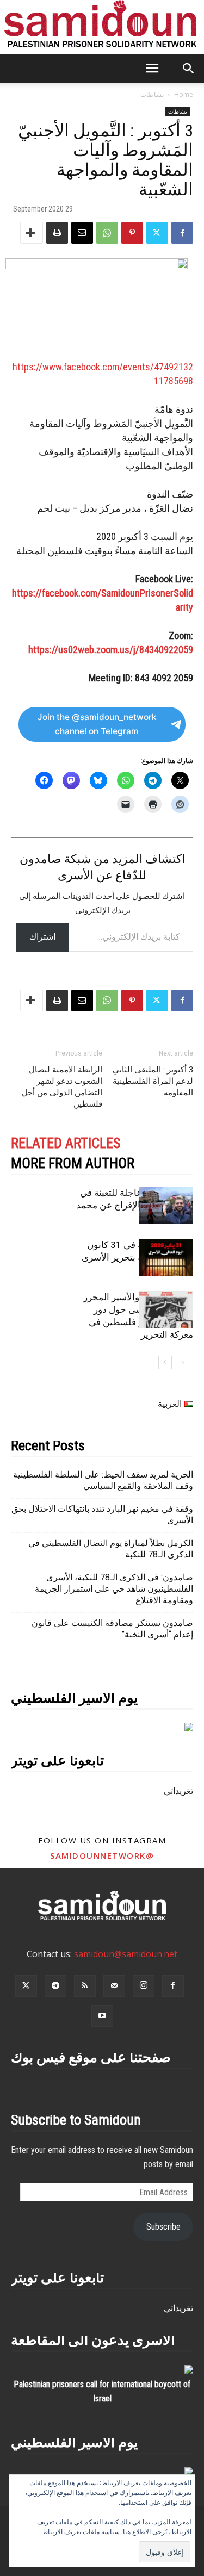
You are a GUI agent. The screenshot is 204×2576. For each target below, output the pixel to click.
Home (184, 94)
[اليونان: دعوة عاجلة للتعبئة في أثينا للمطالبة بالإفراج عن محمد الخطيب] (166, 1205)
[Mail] (114, 1986)
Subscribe (163, 2227)
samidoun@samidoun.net (126, 1954)
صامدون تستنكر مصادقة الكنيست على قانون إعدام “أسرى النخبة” (112, 1629)
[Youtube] (102, 2016)
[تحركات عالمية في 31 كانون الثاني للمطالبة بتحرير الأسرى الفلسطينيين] (166, 1258)
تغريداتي (178, 1791)
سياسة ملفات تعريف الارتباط (81, 2532)
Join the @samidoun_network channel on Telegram (97, 724)
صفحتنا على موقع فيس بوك (91, 2057)
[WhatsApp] (107, 233)
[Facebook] (182, 233)
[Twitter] (157, 233)
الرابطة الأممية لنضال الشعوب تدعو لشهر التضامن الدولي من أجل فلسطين (62, 1087)
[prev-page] (183, 1363)
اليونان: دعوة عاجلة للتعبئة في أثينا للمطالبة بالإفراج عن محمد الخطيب (135, 1205)
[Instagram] (144, 1986)
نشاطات (152, 94)
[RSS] (85, 1986)
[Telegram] (55, 1986)
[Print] (57, 233)
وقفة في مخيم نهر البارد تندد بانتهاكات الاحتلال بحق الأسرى (102, 1514)
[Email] (82, 233)
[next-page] (165, 1363)
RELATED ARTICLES (66, 1143)
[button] (152, 69)
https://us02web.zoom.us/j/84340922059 (111, 650)
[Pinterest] (132, 233)
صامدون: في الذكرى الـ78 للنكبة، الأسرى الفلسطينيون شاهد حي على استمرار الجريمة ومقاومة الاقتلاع (114, 1589)
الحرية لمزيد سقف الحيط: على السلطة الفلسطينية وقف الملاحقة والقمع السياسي (103, 1480)
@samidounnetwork (102, 1855)
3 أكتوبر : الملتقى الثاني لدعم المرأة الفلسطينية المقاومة (153, 1081)
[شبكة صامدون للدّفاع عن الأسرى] (102, 27)
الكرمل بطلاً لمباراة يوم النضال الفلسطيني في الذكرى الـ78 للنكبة (111, 1549)
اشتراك (42, 937)
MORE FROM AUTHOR (73, 1163)
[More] (32, 233)
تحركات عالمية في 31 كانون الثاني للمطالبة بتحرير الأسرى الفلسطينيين (137, 1257)
